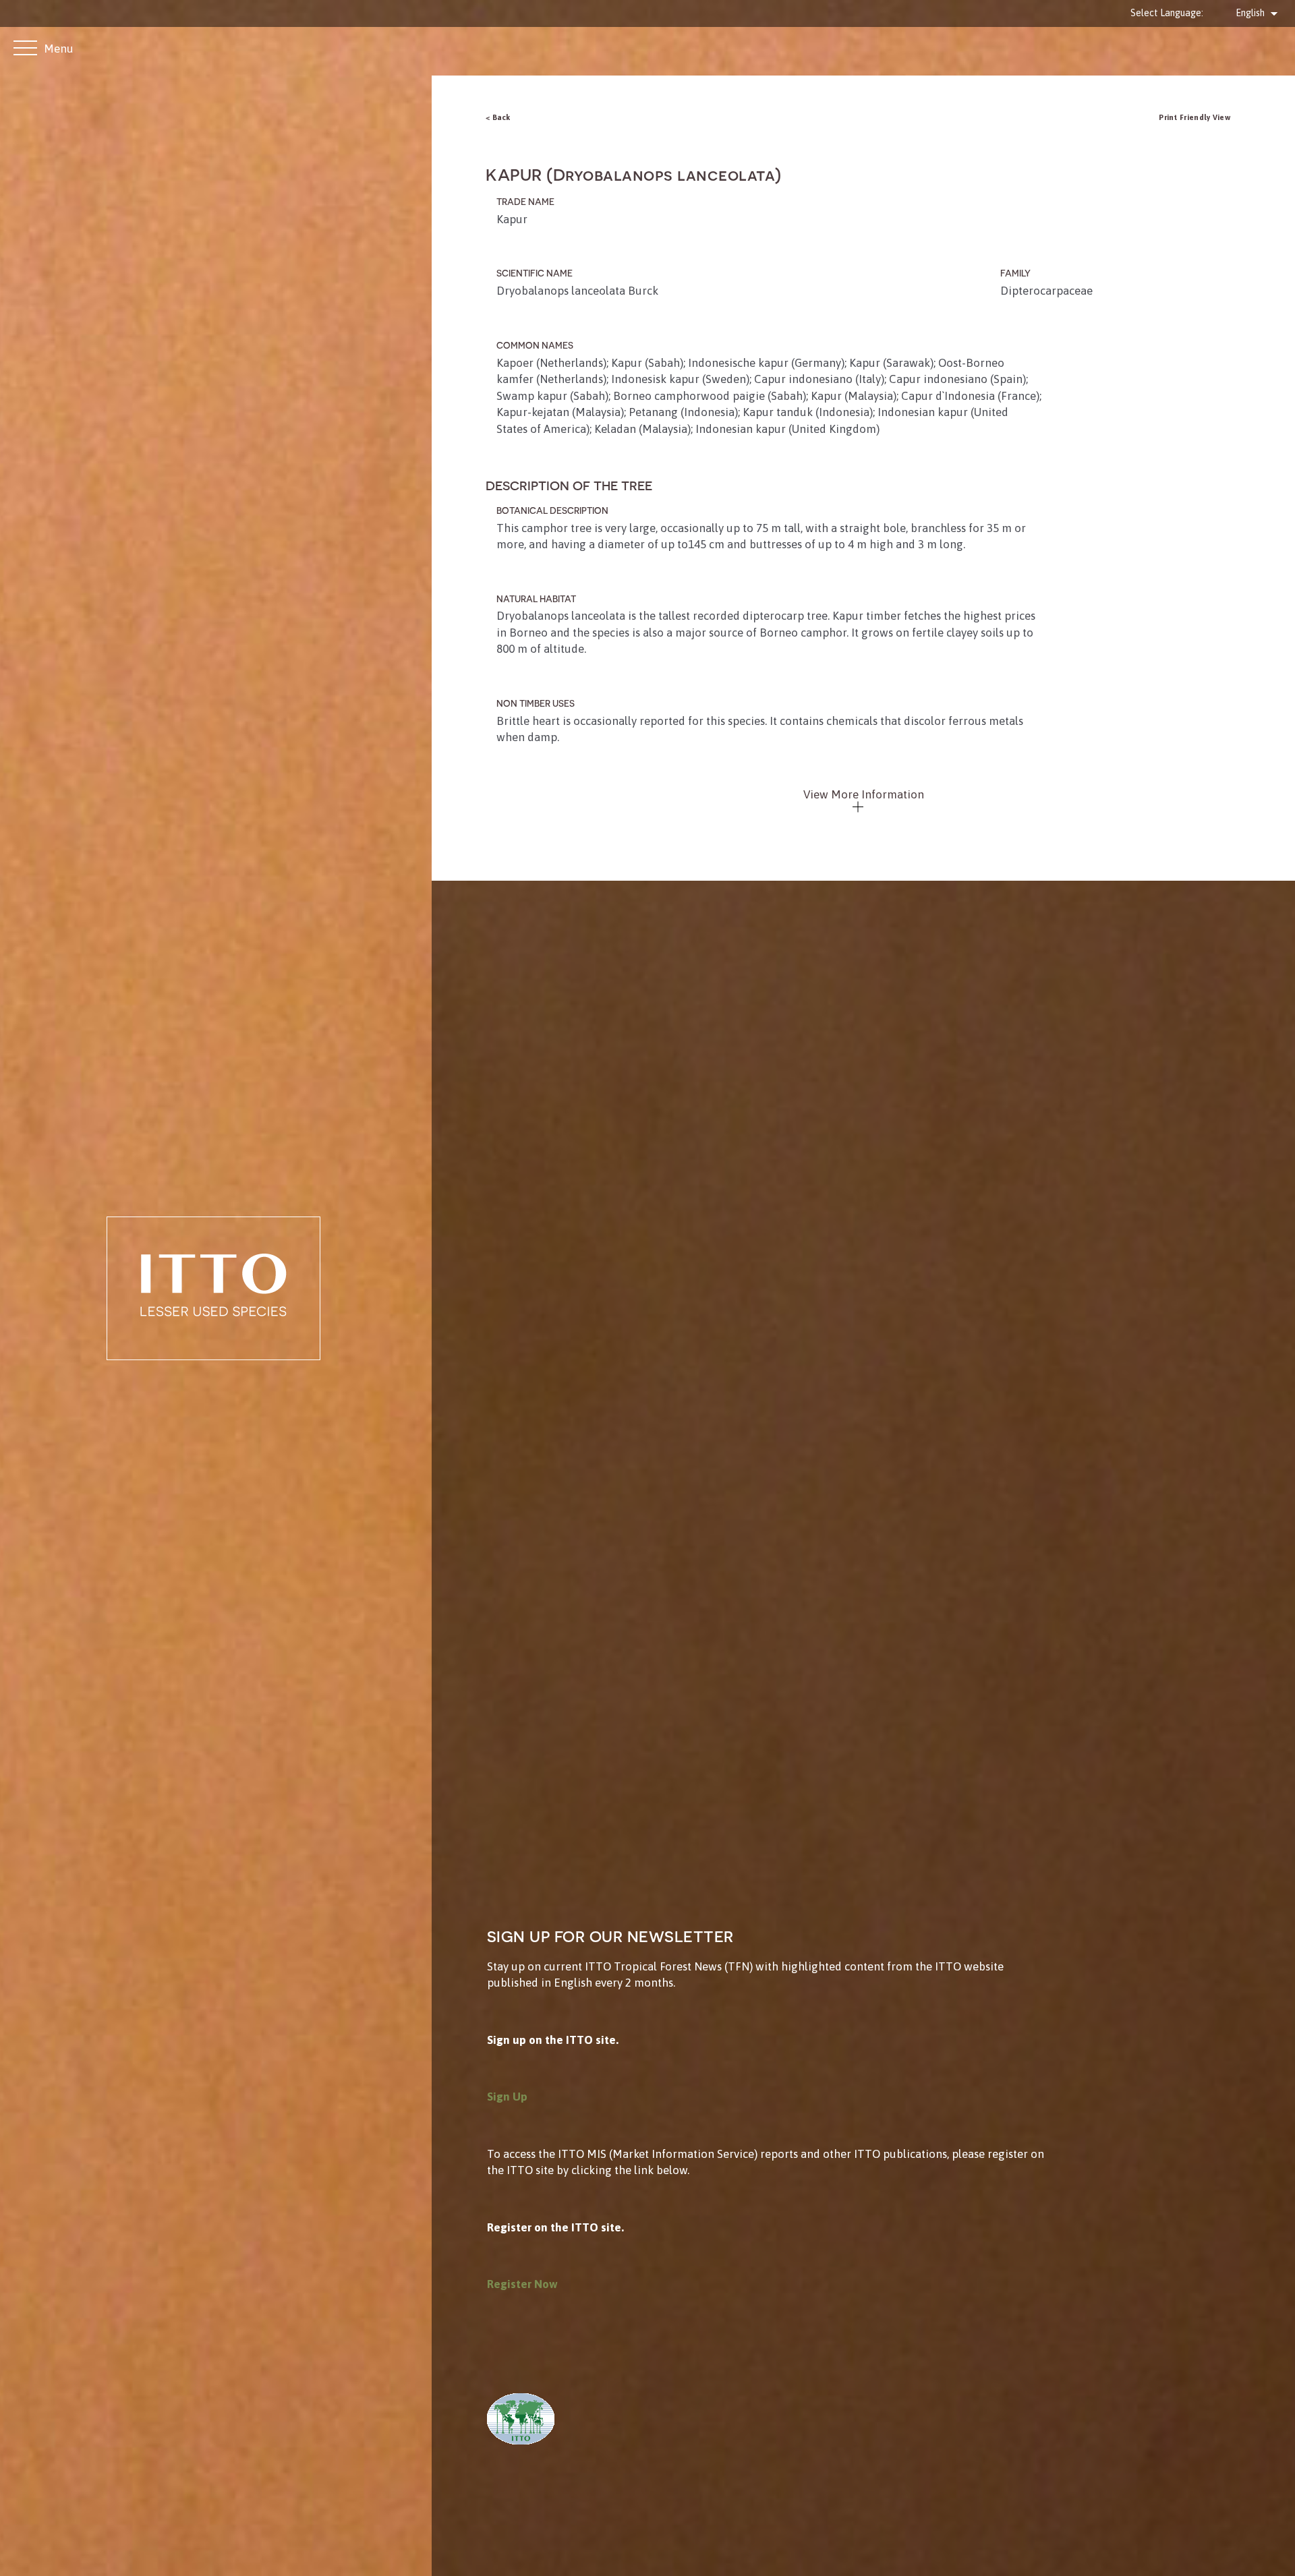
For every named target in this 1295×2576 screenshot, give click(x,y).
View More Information (864, 794)
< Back (498, 117)
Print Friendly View (1195, 117)
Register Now (522, 2284)
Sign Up (507, 2097)
